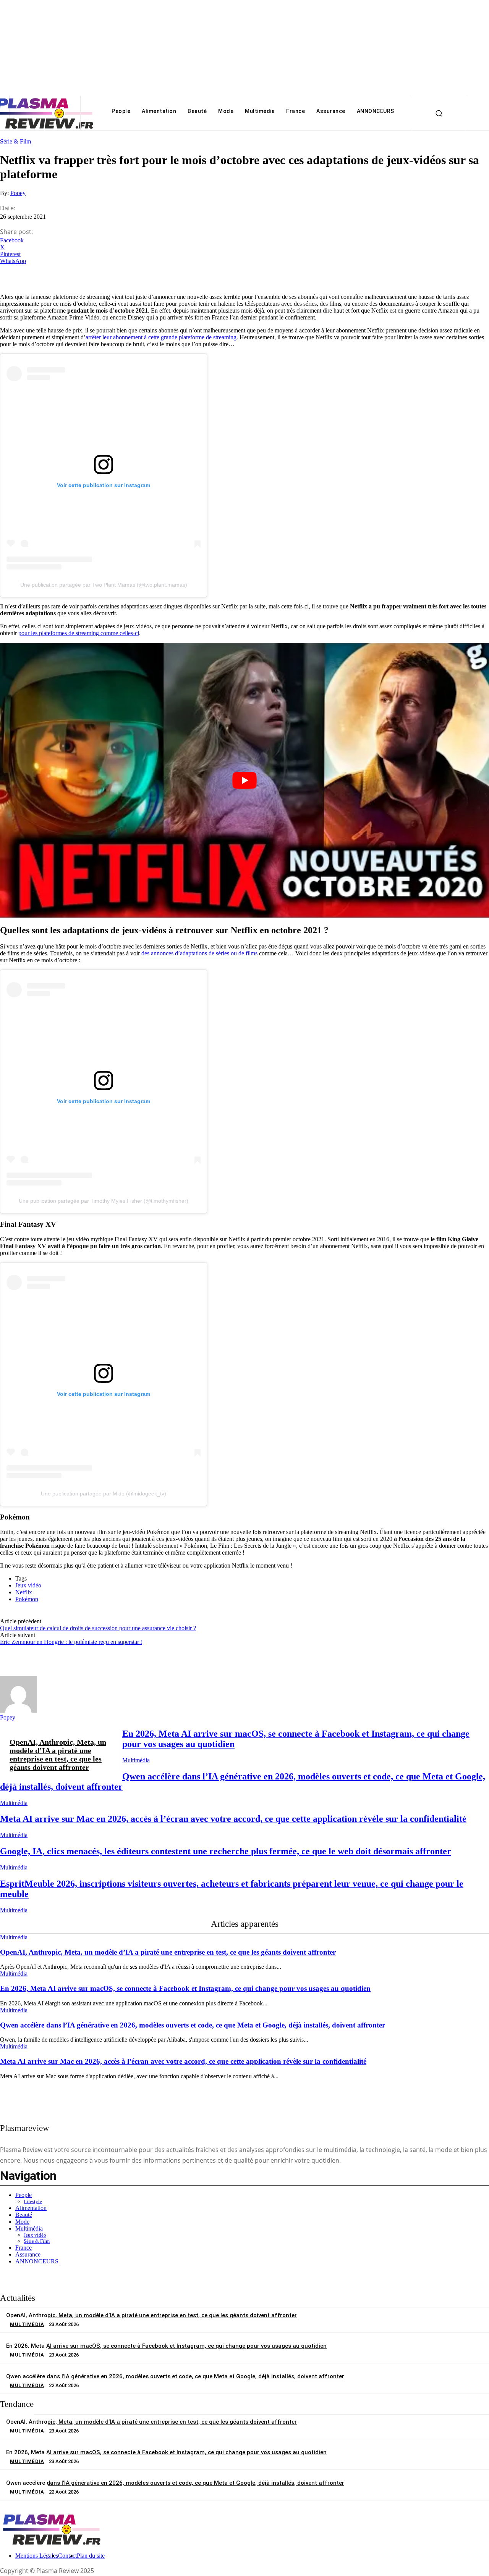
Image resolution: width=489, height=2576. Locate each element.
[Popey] (18, 1711)
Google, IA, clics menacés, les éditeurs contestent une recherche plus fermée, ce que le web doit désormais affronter (226, 1851)
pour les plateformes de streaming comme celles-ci (79, 633)
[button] (439, 113)
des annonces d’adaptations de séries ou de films (199, 953)
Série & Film (15, 141)
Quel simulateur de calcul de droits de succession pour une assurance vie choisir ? (98, 1628)
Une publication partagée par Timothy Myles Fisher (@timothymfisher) (104, 1201)
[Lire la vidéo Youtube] (244, 780)
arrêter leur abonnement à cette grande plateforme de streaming (161, 337)
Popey (18, 193)
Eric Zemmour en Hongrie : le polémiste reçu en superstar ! (71, 1642)
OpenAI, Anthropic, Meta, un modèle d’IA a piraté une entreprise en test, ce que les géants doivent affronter (58, 1755)
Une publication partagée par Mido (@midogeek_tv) (104, 1494)
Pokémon (27, 1599)
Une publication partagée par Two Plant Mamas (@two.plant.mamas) (104, 585)
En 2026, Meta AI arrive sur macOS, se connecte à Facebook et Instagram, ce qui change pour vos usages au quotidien (185, 1988)
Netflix (24, 1592)
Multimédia (136, 1760)
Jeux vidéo (28, 1585)
